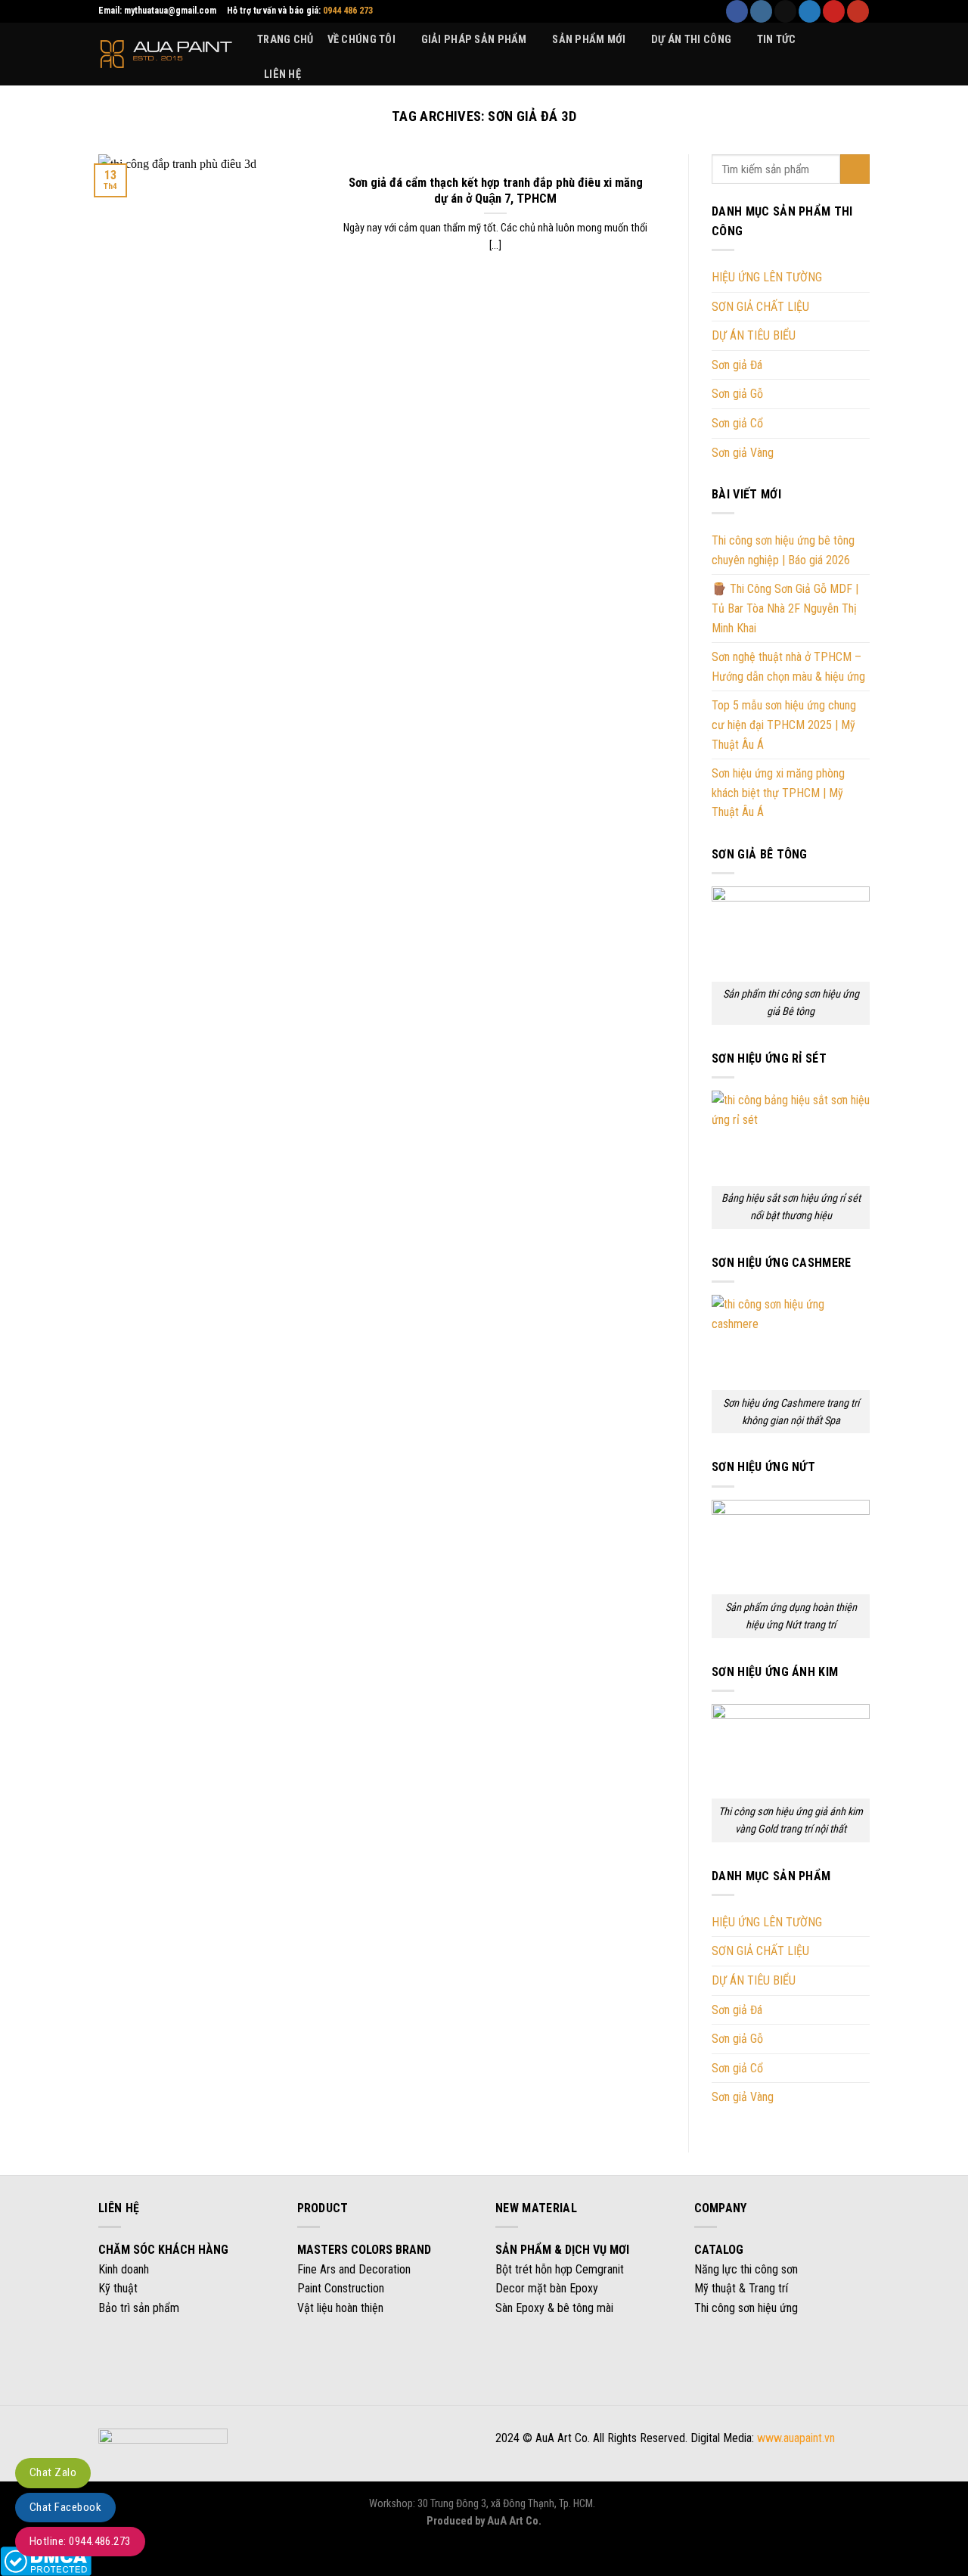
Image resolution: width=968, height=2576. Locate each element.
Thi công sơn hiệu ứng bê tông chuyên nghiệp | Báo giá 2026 (783, 550)
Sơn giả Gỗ (737, 394)
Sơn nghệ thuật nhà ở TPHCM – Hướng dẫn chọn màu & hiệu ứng (788, 667)
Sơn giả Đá (737, 365)
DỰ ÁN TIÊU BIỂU (754, 335)
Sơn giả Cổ (737, 423)
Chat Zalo (53, 2472)
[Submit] (855, 169)
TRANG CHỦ (285, 40)
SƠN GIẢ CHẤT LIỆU (760, 307)
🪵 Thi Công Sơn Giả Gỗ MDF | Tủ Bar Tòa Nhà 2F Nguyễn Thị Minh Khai (785, 609)
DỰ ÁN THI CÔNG (691, 40)
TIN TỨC (777, 40)
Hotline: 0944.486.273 (80, 2541)
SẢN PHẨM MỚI (589, 40)
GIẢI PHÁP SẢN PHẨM (474, 40)
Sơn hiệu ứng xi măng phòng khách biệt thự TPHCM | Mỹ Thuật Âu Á (778, 793)
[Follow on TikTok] (785, 11)
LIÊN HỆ (282, 74)
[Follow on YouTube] (858, 11)
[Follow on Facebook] (737, 11)
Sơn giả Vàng (743, 453)
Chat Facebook (65, 2507)
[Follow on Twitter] (810, 11)
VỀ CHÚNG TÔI (361, 40)
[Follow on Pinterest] (834, 11)
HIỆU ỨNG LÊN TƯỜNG (767, 277)
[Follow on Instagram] (761, 11)
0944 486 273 (348, 11)
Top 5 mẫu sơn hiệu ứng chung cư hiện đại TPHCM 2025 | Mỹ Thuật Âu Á (784, 725)
